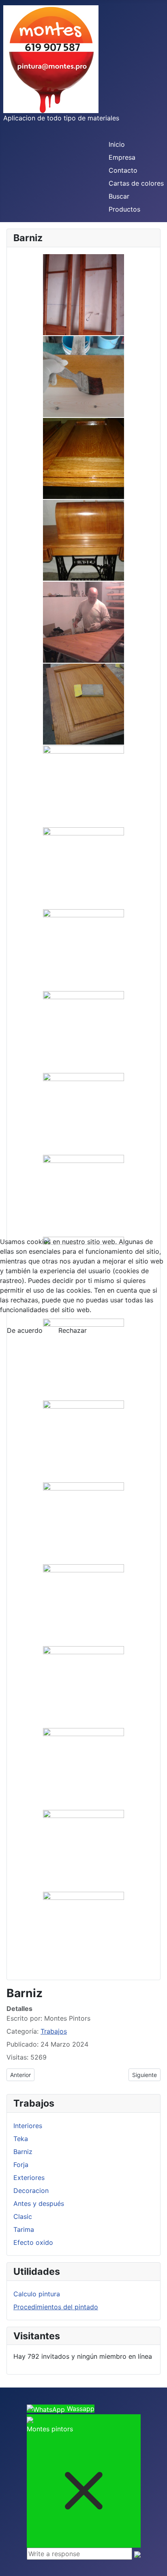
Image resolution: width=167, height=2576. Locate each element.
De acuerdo (25, 1330)
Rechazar (73, 1330)
